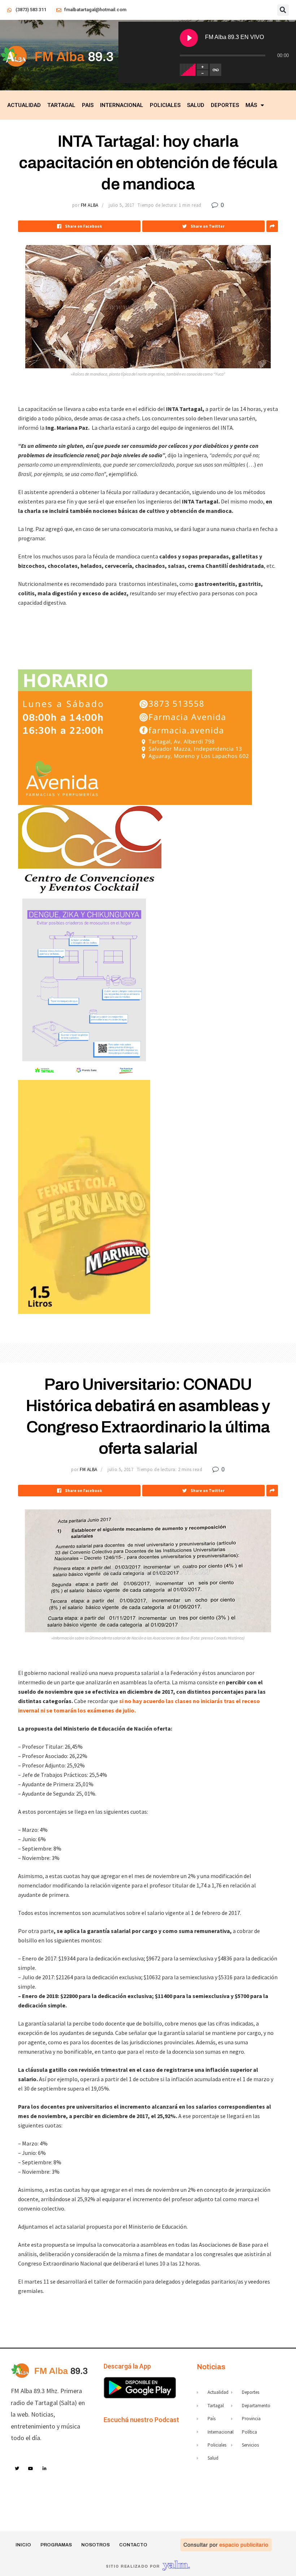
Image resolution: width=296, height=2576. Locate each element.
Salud (196, 105)
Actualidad (24, 105)
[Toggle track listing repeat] (216, 70)
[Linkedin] (45, 2469)
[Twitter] (17, 2469)
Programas (56, 2545)
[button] (283, 10)
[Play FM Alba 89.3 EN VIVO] (189, 38)
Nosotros (95, 2545)
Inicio (23, 2545)
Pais (88, 105)
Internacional (122, 105)
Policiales (165, 105)
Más (251, 105)
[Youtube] (31, 2469)
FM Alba (90, 205)
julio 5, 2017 (121, 205)
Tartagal (61, 105)
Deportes (225, 105)
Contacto (133, 2545)
